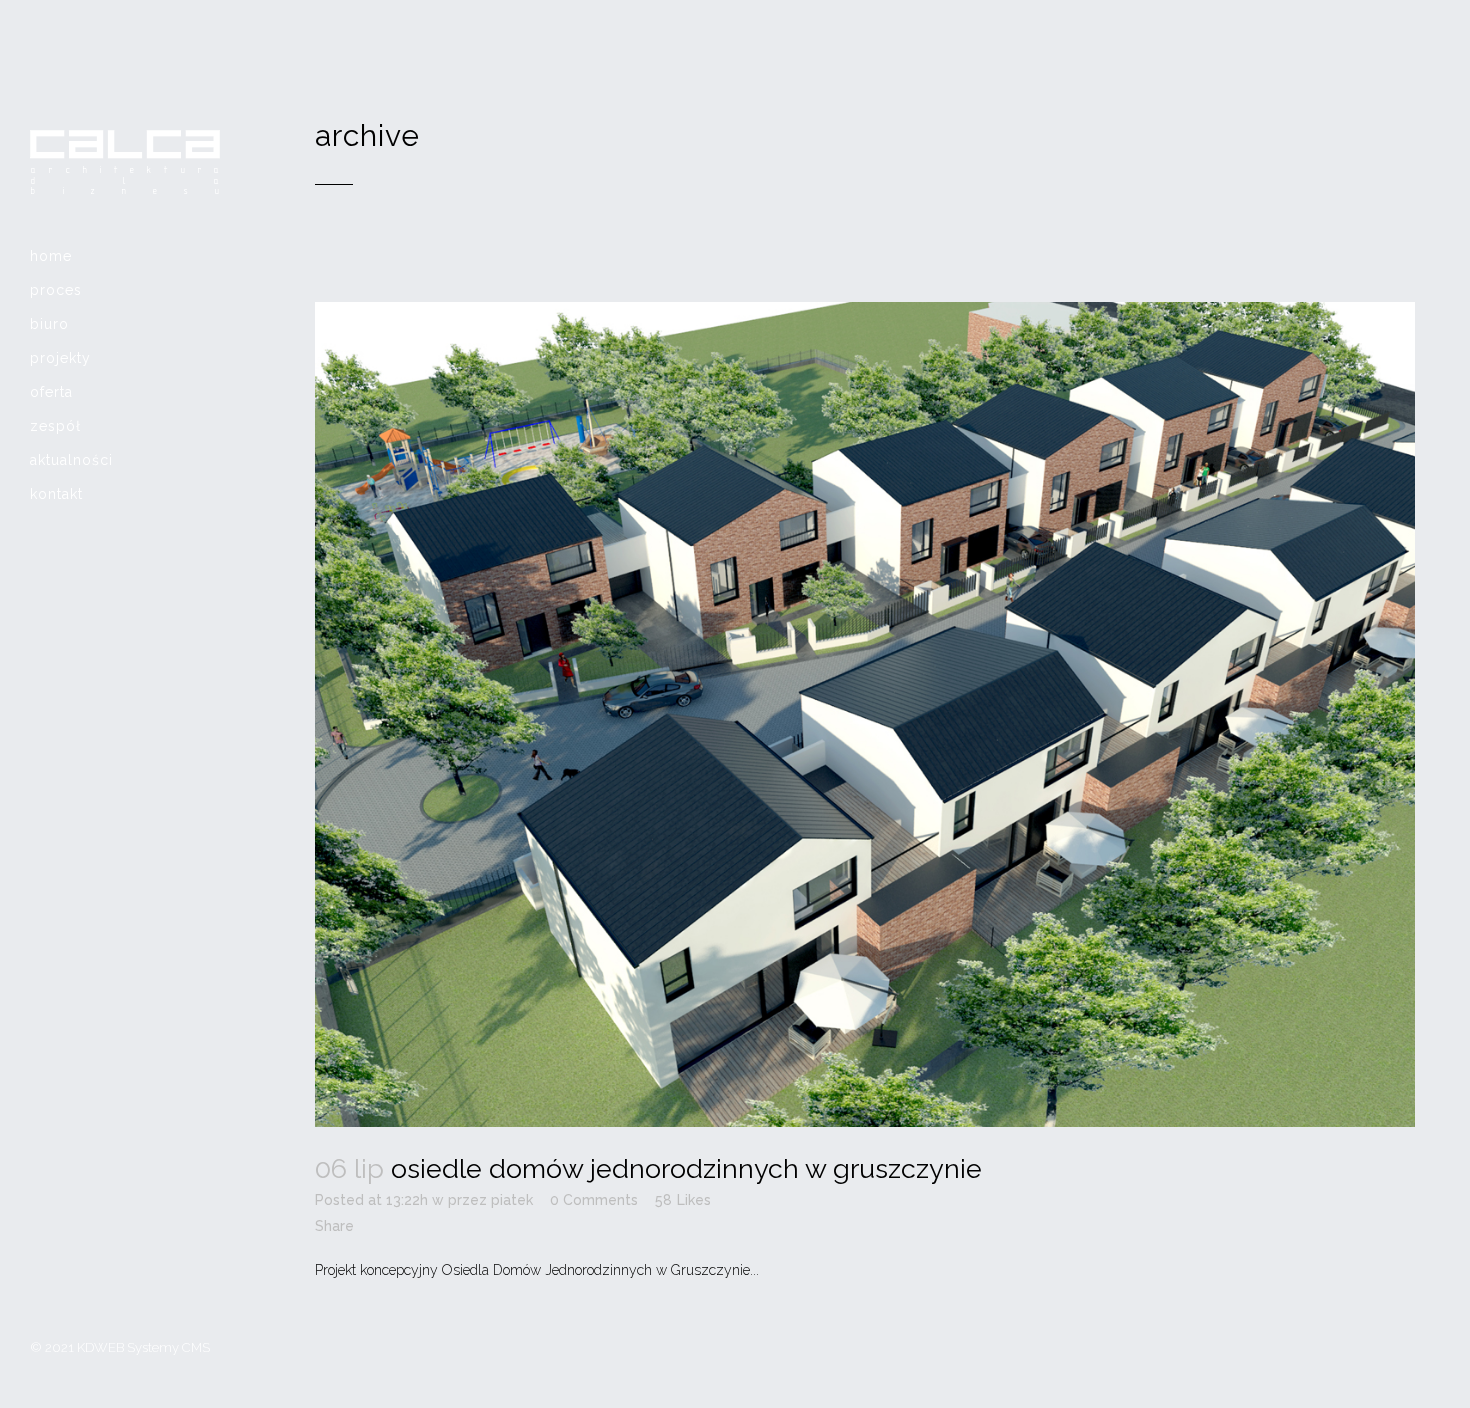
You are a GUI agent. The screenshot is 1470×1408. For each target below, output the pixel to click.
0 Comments (594, 1200)
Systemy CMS (168, 1347)
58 (683, 1200)
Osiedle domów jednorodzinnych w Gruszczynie (686, 1168)
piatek (512, 1200)
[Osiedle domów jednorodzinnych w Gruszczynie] (865, 714)
